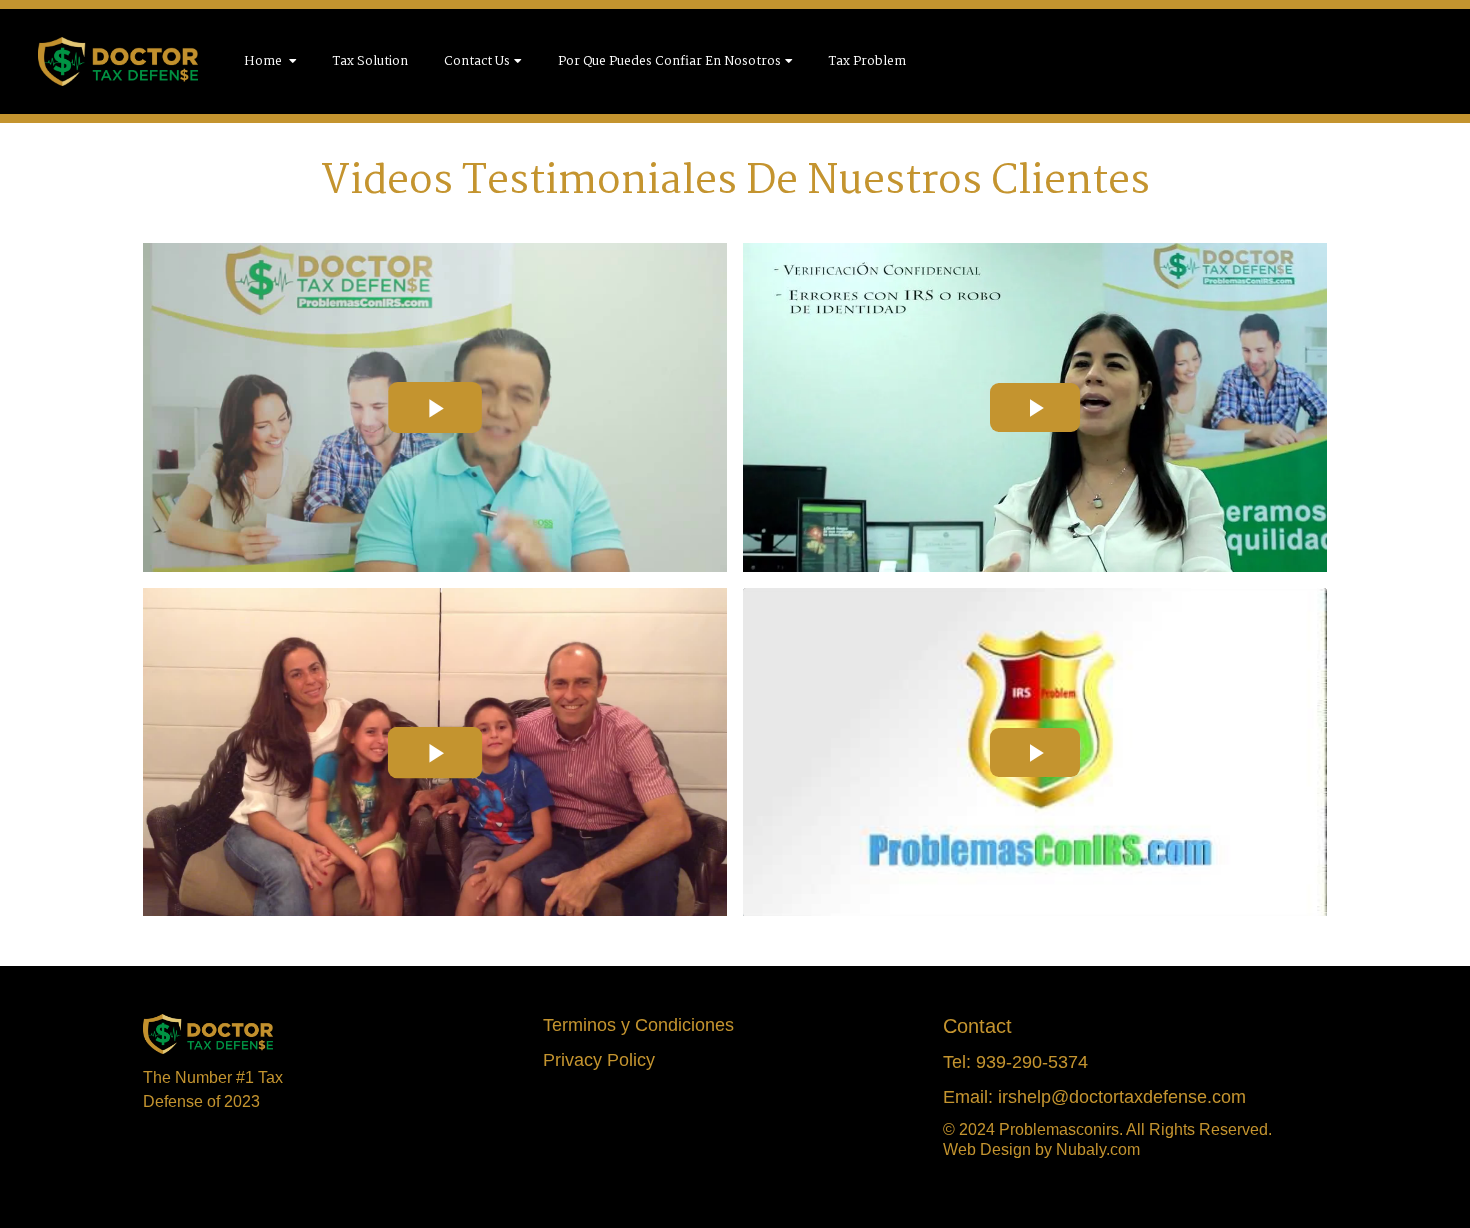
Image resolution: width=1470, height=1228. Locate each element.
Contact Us (477, 61)
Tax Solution (370, 61)
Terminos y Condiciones (638, 1025)
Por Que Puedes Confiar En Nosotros (669, 61)
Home (264, 61)
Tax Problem (867, 61)
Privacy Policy (599, 1060)
